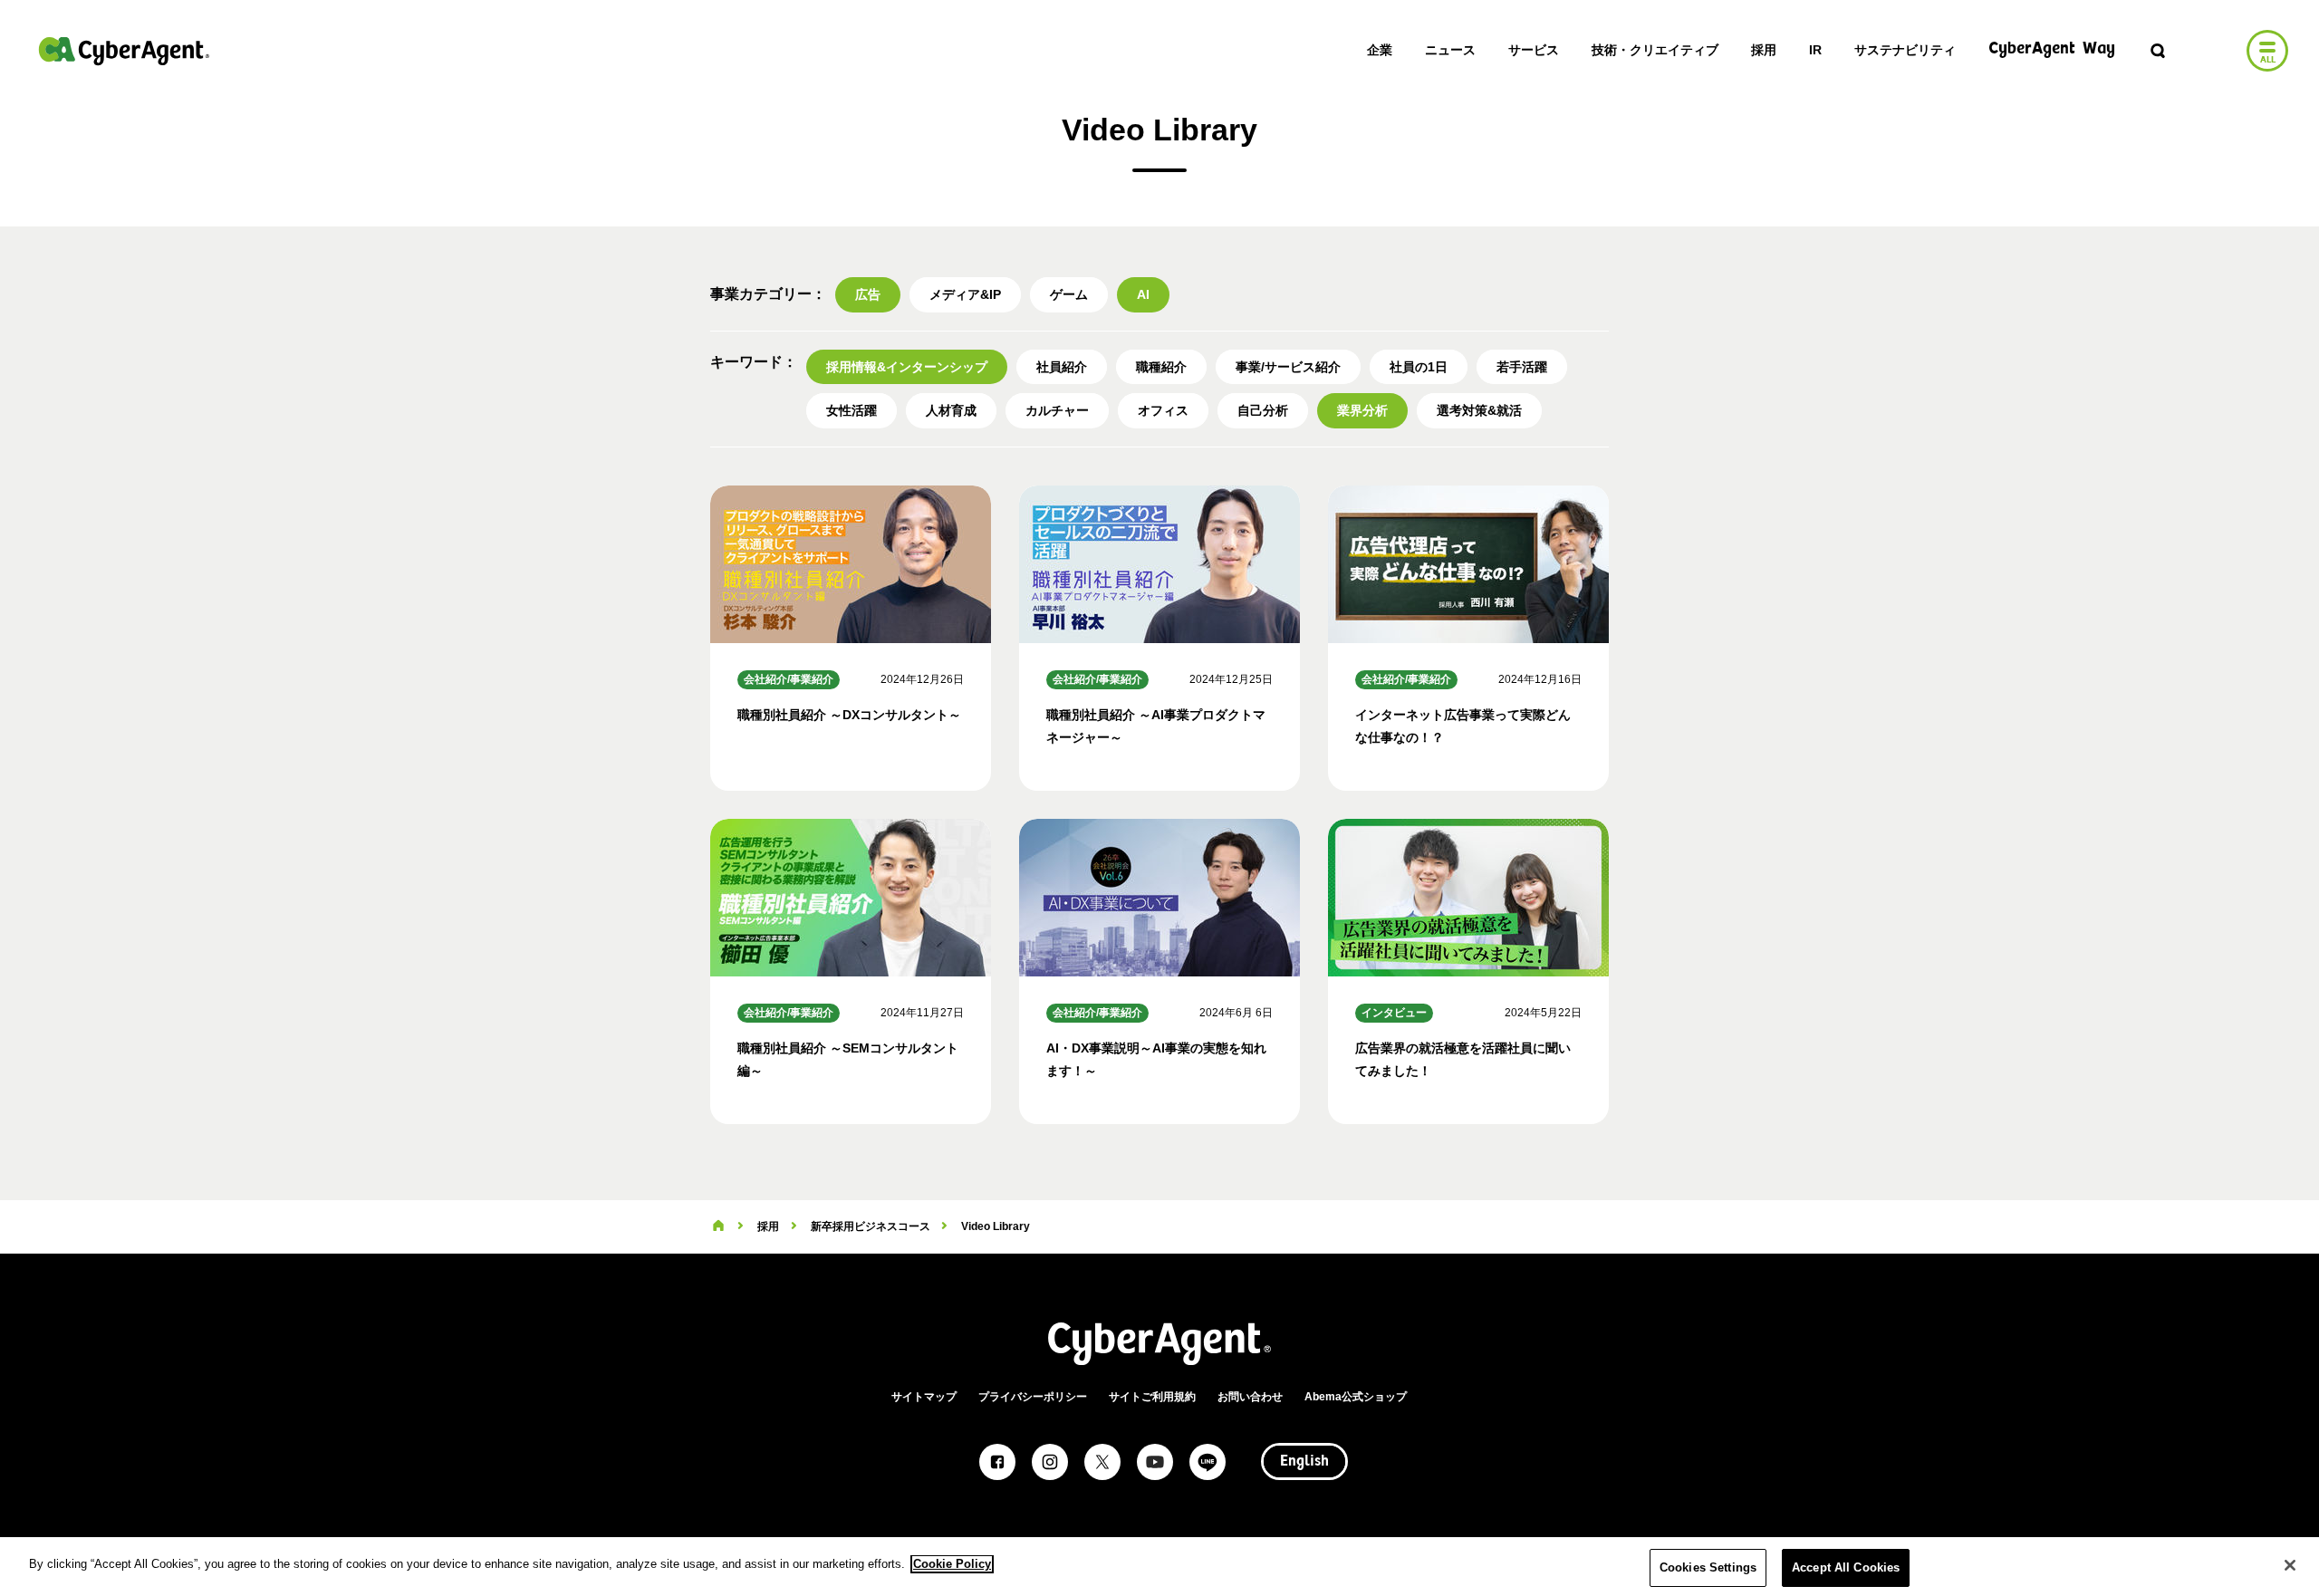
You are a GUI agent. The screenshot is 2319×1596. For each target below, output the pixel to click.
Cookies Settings (1708, 1567)
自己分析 (1263, 410)
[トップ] (718, 1226)
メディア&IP (965, 294)
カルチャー (1057, 410)
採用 (1764, 50)
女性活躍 (852, 410)
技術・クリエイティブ (1655, 50)
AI (1143, 294)
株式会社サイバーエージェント (124, 51)
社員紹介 (1062, 367)
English (1304, 1462)
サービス (1534, 50)
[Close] (2290, 1565)
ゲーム (1069, 294)
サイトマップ (924, 1397)
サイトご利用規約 (1152, 1397)
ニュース (1450, 50)
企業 (1380, 50)
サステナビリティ (1905, 50)
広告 (868, 294)
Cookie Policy (952, 1564)
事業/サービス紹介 (1288, 367)
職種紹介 (1161, 367)
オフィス (1163, 410)
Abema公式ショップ (1356, 1397)
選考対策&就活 (1479, 410)
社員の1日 (1419, 367)
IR (1815, 50)
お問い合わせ (1250, 1397)
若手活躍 (1522, 367)
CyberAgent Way (2052, 49)
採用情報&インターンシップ (907, 367)
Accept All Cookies (1846, 1567)
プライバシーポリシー (1033, 1397)
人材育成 (951, 410)
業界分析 (1362, 410)
